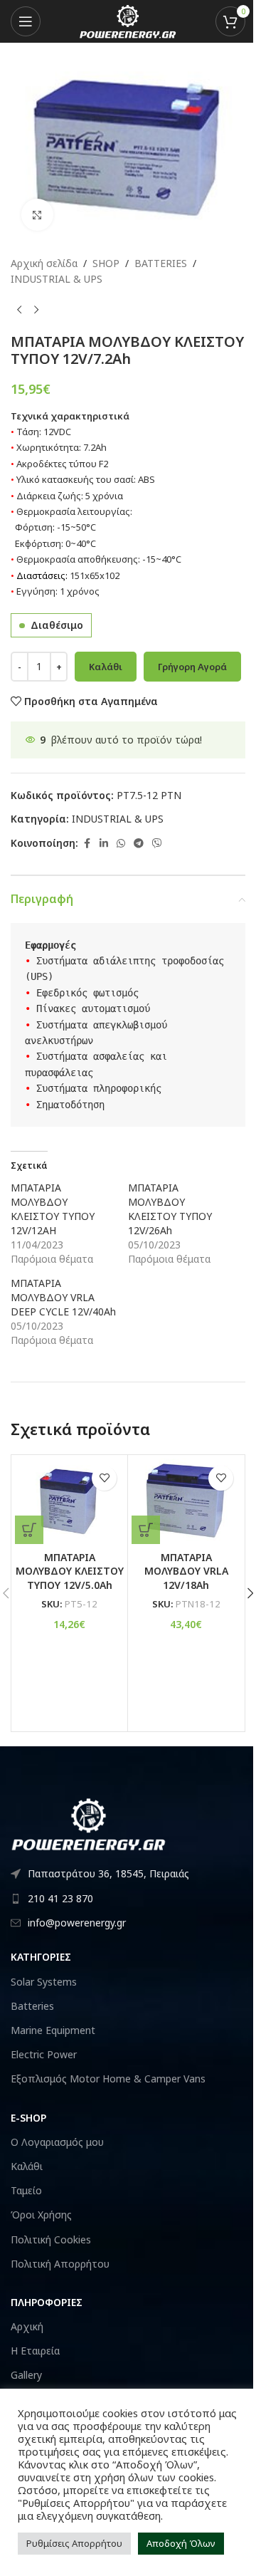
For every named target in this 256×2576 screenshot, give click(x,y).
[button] (29, 1530)
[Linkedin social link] (104, 844)
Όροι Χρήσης (41, 2215)
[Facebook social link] (87, 844)
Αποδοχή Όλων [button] (181, 2543)
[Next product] (36, 311)
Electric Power (44, 2054)
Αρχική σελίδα (44, 263)
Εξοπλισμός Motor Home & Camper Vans (108, 2079)
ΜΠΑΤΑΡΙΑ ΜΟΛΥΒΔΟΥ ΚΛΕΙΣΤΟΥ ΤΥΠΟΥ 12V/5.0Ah (70, 1571)
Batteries (32, 2006)
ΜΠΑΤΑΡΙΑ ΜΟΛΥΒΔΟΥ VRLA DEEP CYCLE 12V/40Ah (63, 1297)
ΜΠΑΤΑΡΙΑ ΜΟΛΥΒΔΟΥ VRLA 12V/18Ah (186, 1571)
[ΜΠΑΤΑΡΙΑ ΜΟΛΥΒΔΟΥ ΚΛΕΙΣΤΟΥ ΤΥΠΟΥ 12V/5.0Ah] (69, 1501)
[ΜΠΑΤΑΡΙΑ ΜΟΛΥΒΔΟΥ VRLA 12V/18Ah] (186, 1501)
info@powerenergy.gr (77, 1923)
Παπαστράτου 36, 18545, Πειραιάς (108, 1873)
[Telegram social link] (139, 844)
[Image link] (89, 1823)
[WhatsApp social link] (121, 844)
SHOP (106, 263)
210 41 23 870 (60, 1898)
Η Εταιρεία (35, 2351)
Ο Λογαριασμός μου (57, 2142)
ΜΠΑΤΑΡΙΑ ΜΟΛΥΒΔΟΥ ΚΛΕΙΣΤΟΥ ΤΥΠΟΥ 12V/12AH (53, 1209)
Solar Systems (44, 1982)
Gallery (26, 2375)
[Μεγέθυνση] (37, 215)
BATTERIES (161, 263)
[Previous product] (19, 311)
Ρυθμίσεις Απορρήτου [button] (74, 2543)
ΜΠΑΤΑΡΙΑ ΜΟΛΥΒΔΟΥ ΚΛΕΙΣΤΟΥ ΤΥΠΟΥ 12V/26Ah (170, 1209)
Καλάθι (106, 667)
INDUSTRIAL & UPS (57, 279)
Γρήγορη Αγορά (192, 667)
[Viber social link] (157, 844)
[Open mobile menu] (26, 21)
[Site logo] (128, 20)
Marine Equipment (53, 2030)
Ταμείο (26, 2190)
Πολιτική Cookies (51, 2239)
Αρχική (27, 2326)
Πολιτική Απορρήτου (60, 2264)
